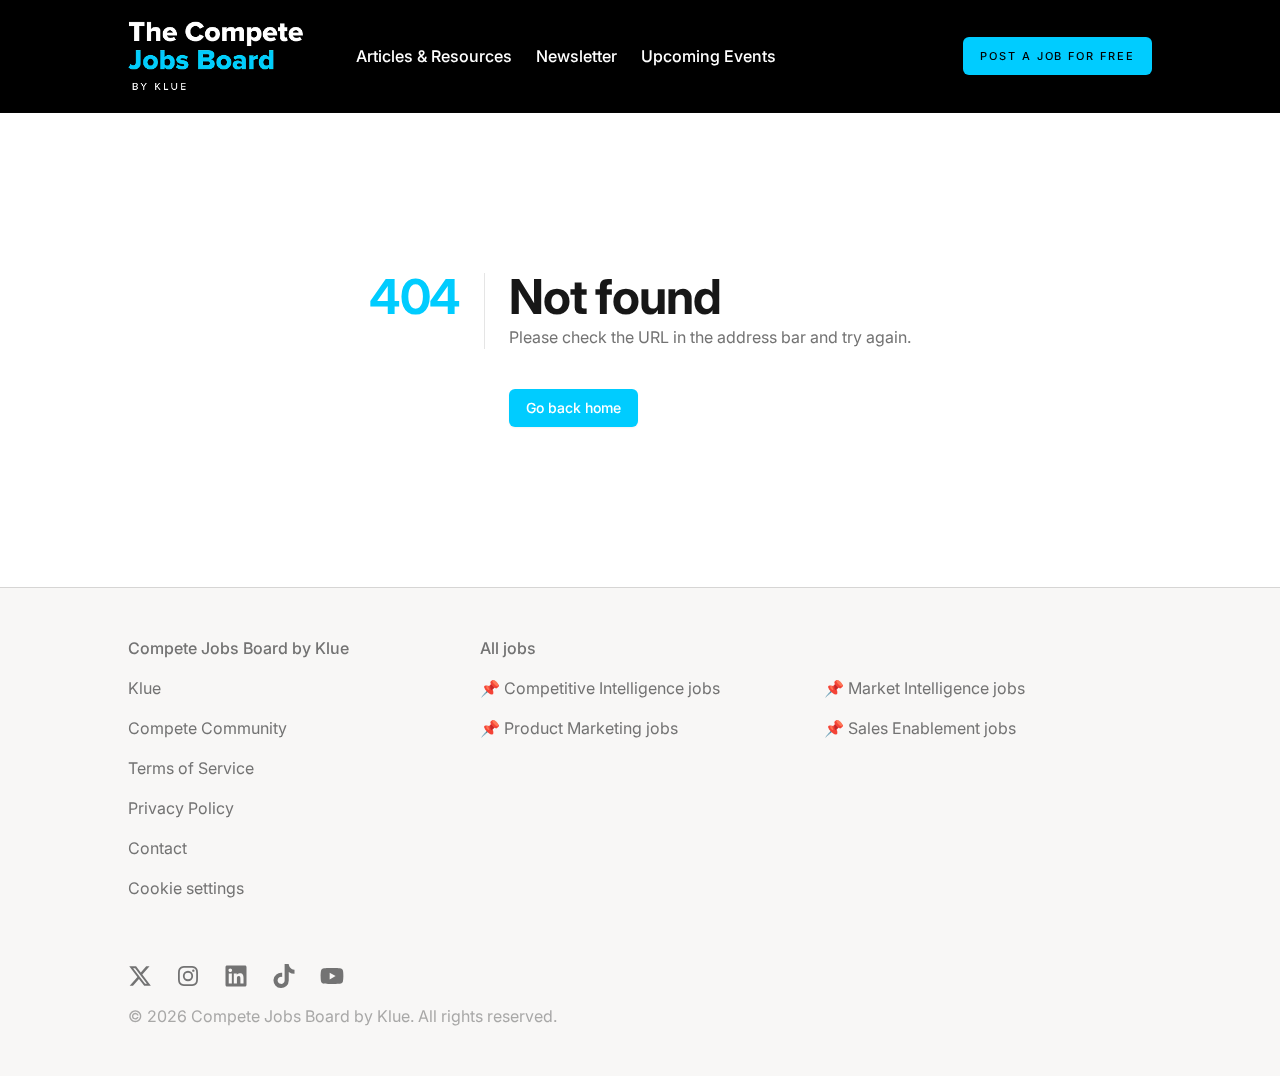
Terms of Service (191, 768)
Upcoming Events (708, 56)
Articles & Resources (434, 56)
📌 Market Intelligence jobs (924, 688)
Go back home (573, 407)
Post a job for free (1057, 56)
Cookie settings (186, 888)
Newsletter (576, 56)
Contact (157, 848)
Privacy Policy (181, 808)
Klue (144, 688)
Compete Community (207, 728)
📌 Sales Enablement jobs (920, 728)
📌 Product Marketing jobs (579, 728)
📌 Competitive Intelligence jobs (600, 688)
